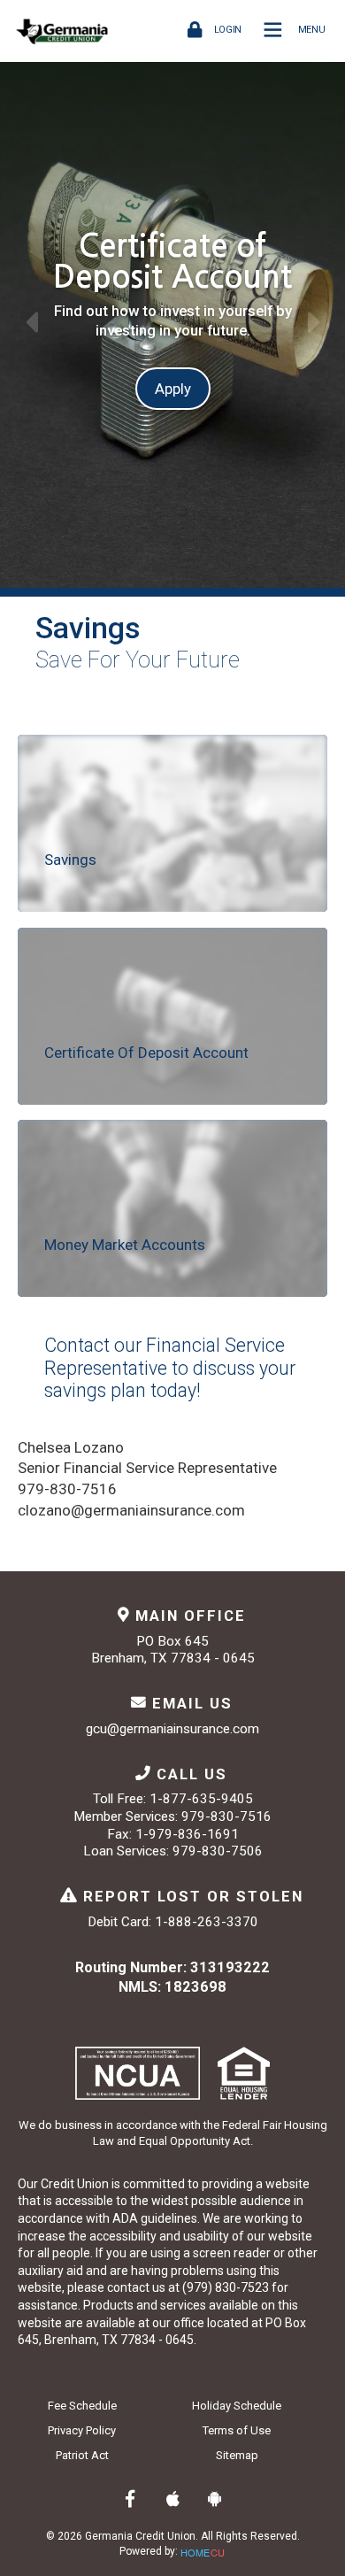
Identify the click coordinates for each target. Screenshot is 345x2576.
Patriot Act (82, 2455)
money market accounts (125, 1245)
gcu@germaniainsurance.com (172, 1729)
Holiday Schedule (237, 2406)
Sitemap (237, 2455)
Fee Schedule (82, 2406)
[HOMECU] (203, 2550)
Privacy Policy (82, 2430)
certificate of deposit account (146, 1053)
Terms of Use (237, 2430)
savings (70, 860)
